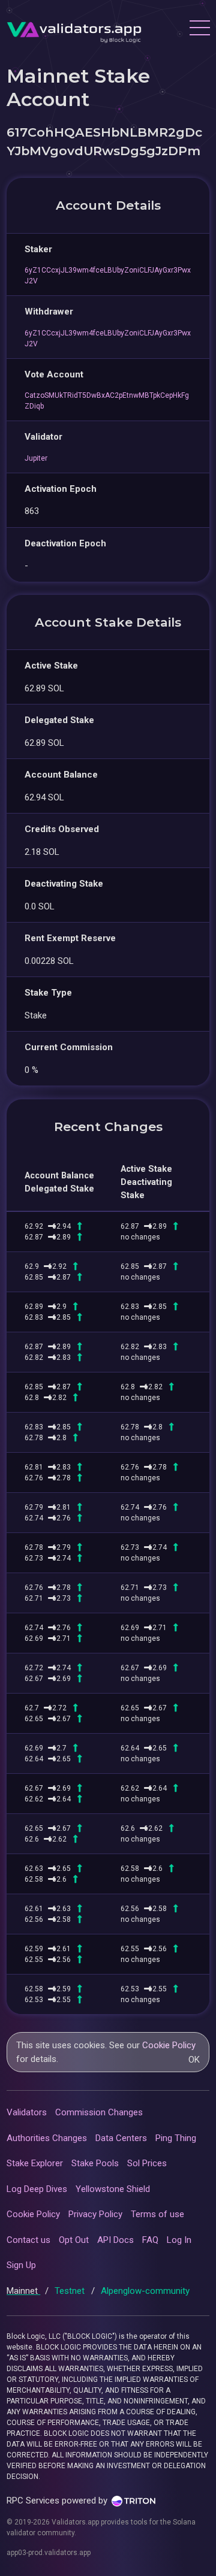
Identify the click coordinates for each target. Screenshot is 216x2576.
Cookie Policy (169, 2045)
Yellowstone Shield (113, 2189)
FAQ (150, 2240)
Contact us (28, 2240)
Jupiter (36, 458)
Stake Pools (95, 2163)
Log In (179, 2240)
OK (194, 2060)
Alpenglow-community (145, 2291)
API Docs (115, 2240)
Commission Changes (99, 2112)
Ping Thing (176, 2138)
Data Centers (121, 2138)
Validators (27, 2112)
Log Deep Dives (37, 2189)
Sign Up (21, 2265)
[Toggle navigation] (199, 29)
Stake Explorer (35, 2163)
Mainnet (23, 2291)
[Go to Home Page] (74, 29)
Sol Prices (147, 2163)
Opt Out (74, 2240)
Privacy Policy (95, 2214)
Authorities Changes (47, 2138)
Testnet (71, 2291)
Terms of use (157, 2214)
